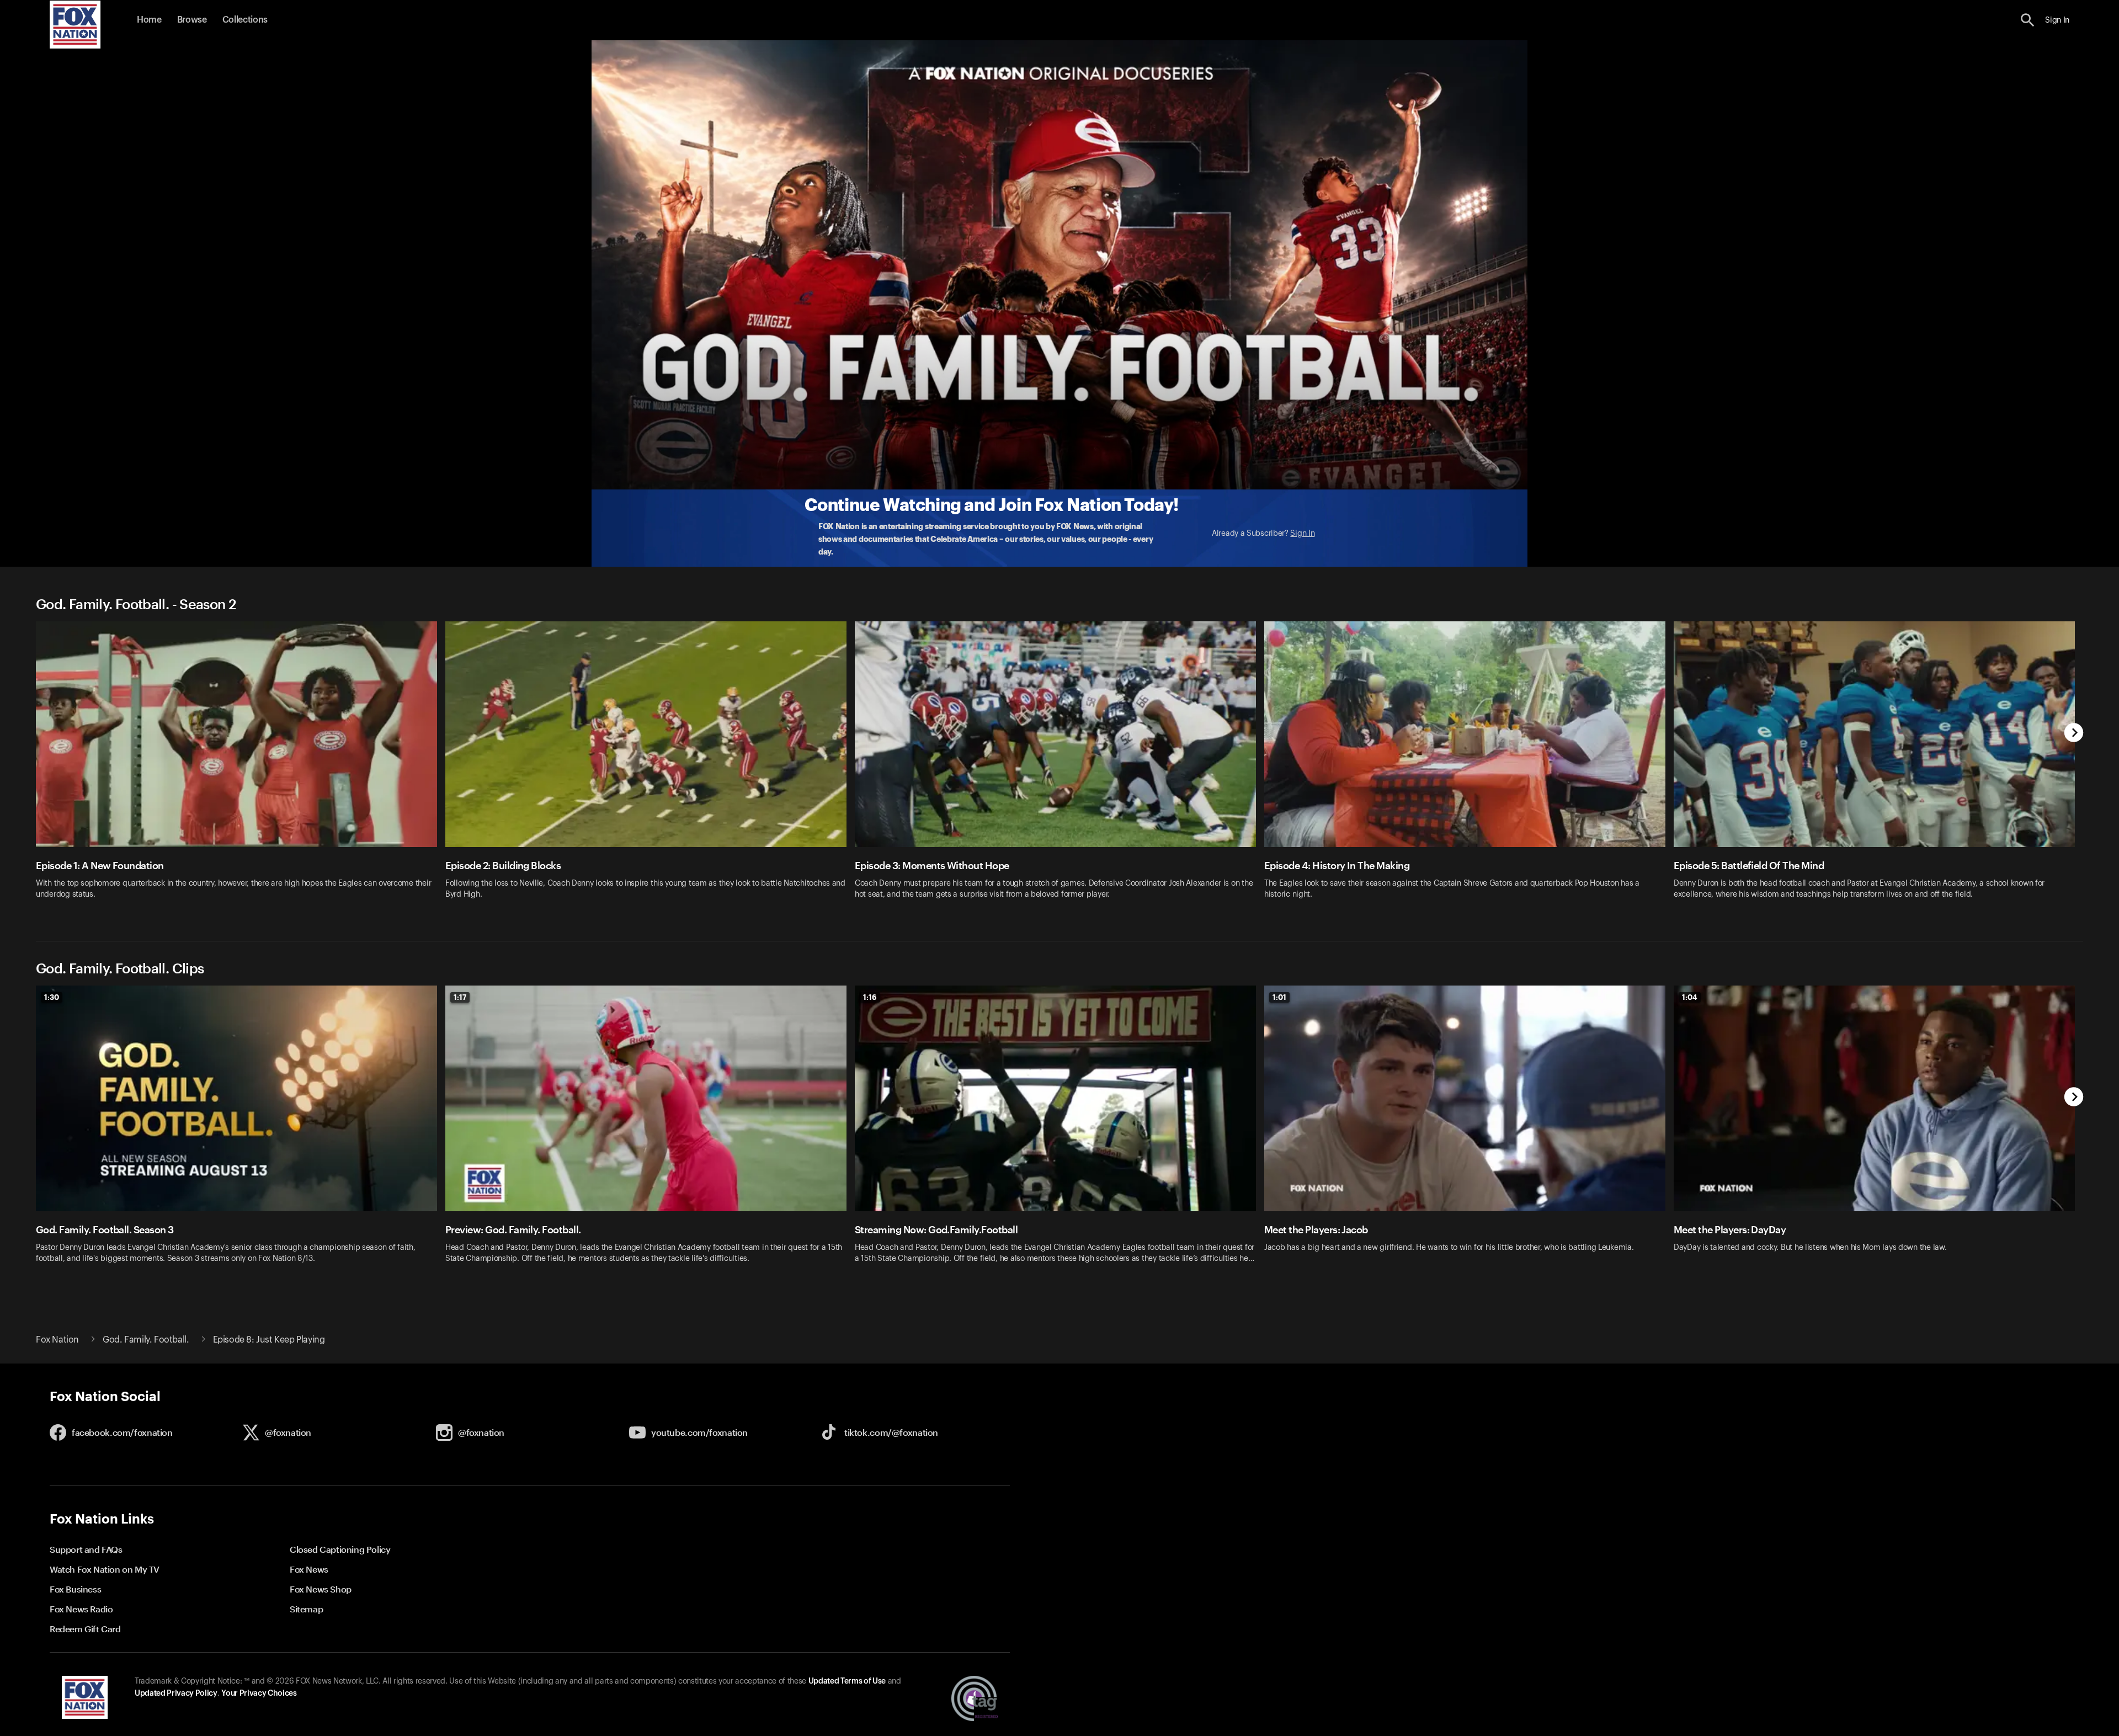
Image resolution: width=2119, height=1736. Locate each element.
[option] (241, 767)
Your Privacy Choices (259, 1694)
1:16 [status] (870, 997)
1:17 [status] (460, 997)
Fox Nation (57, 1340)
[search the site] (2028, 20)
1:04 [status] (1690, 997)
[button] (2028, 20)
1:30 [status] (52, 997)
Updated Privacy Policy (176, 1694)
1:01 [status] (1279, 997)
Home (149, 20)
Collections (245, 20)
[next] (2074, 734)
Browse (192, 20)
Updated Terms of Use (847, 1681)
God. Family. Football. (146, 1340)
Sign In (1302, 534)
